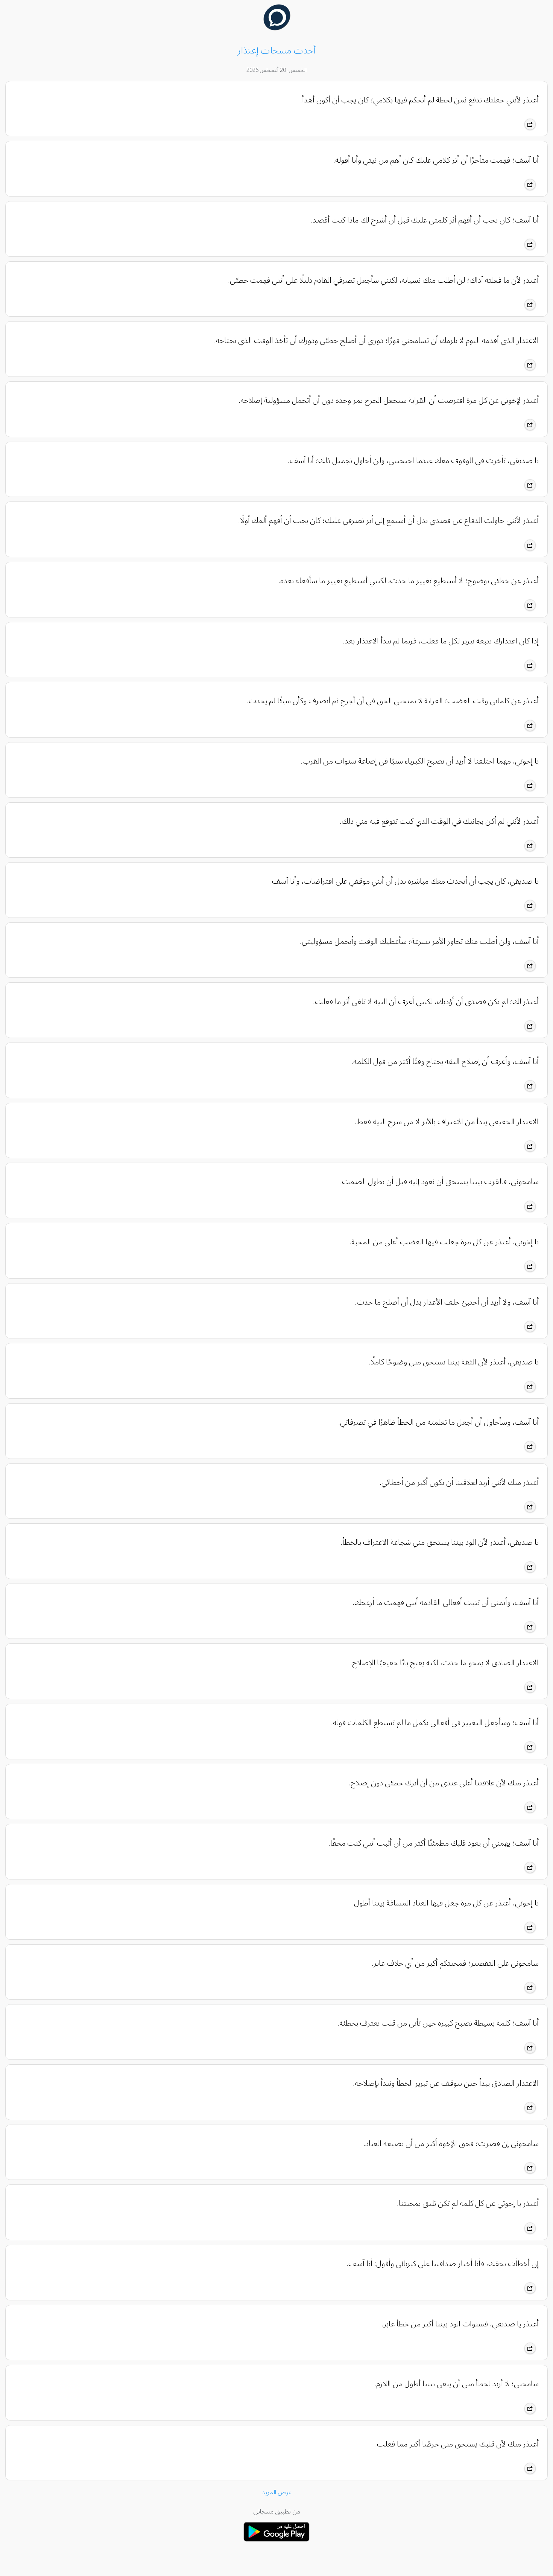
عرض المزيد (277, 2492)
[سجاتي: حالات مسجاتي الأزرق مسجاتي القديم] (277, 29)
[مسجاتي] (276, 2544)
